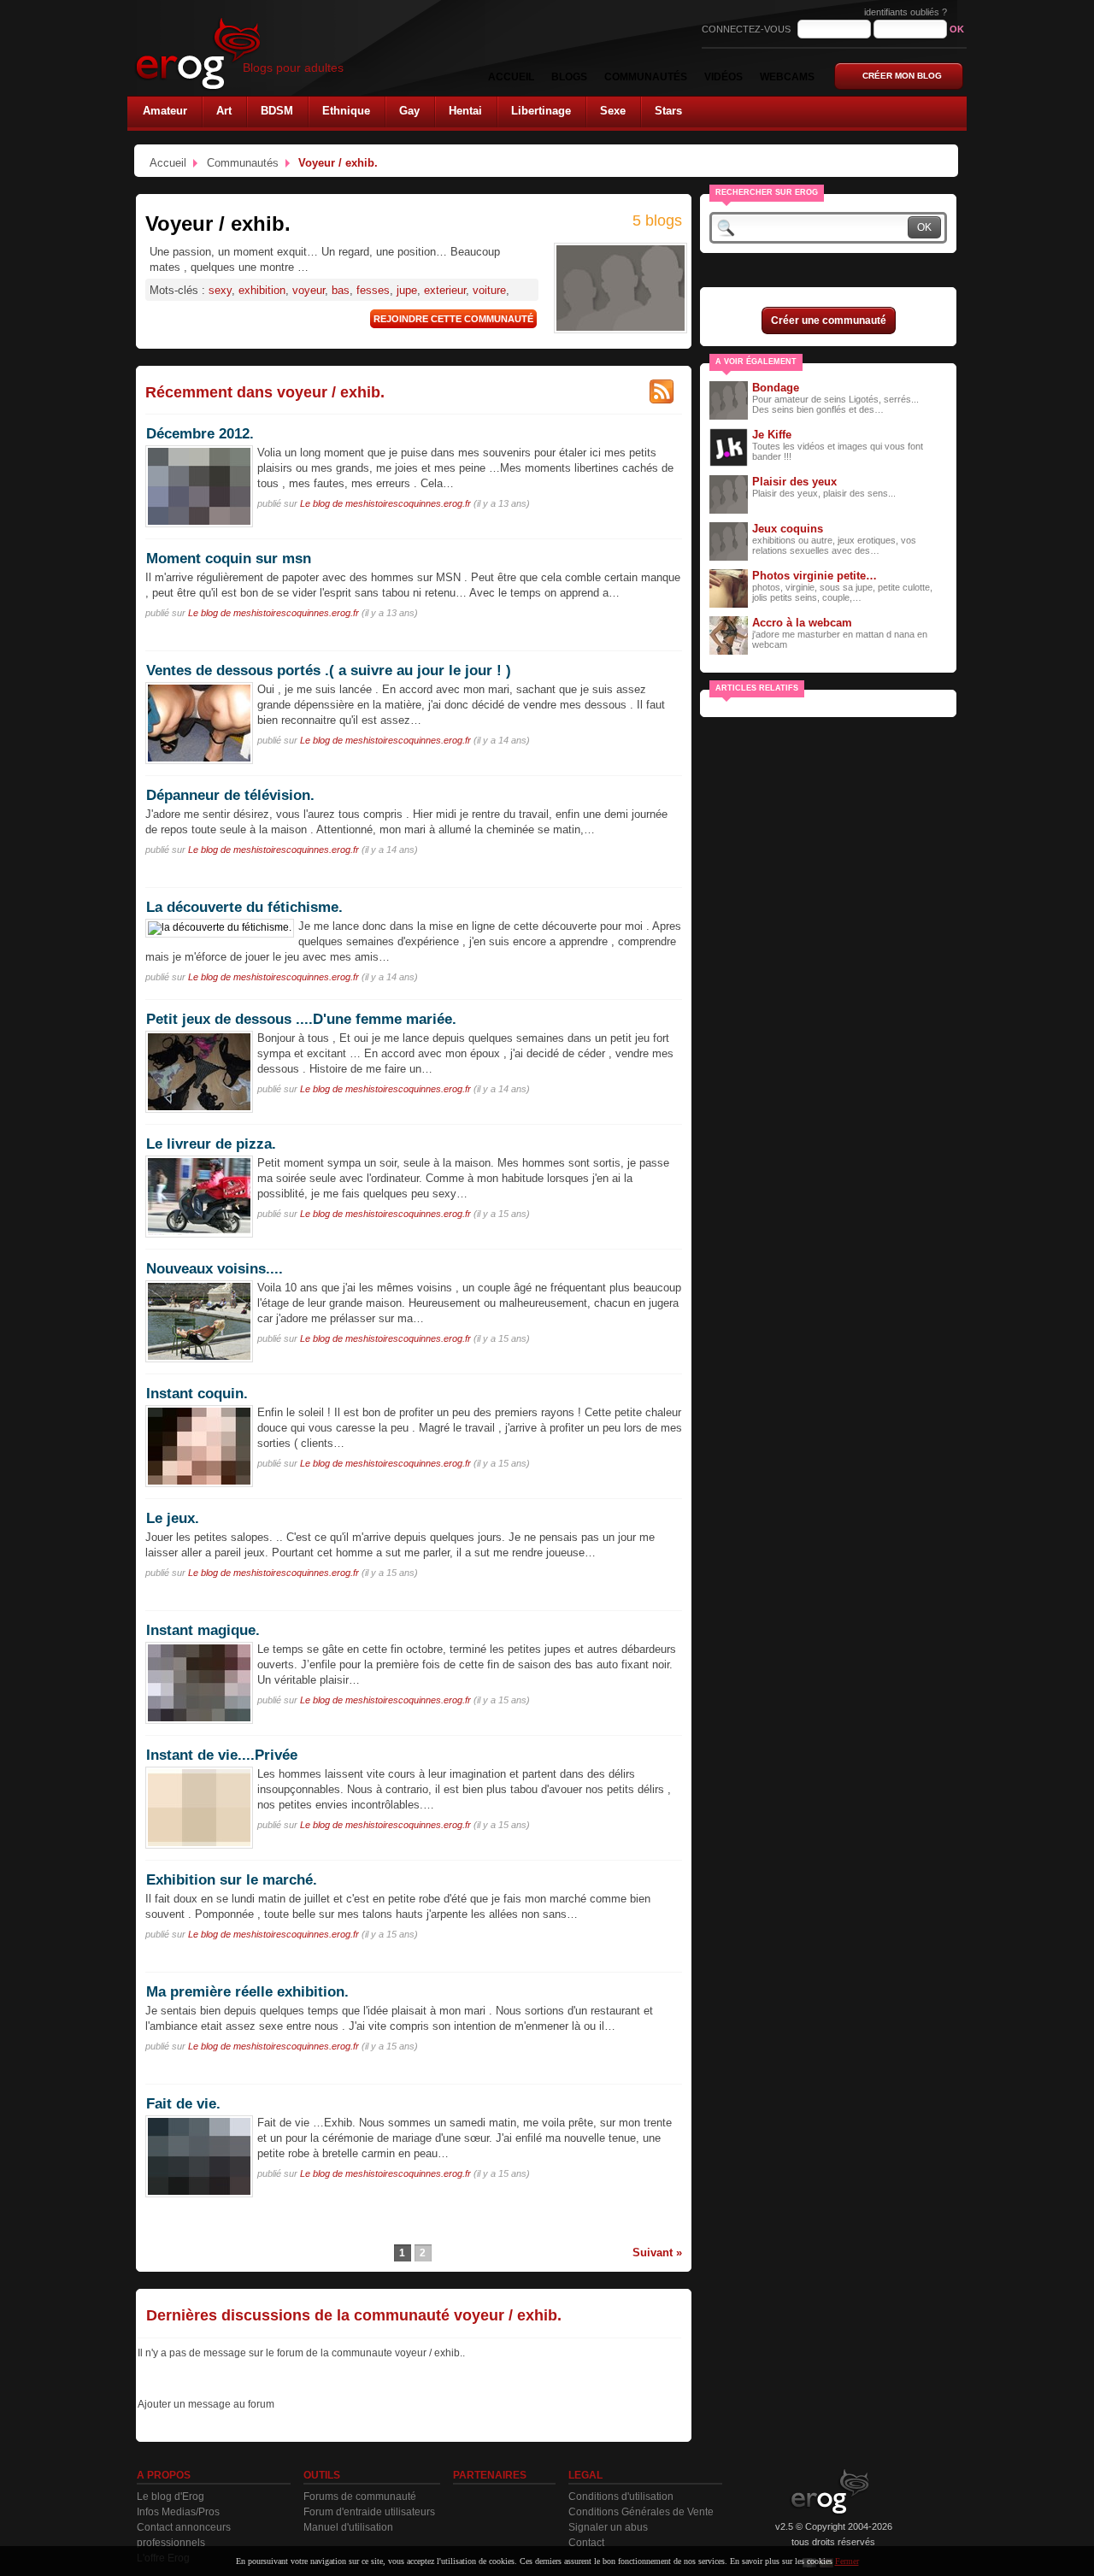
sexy (220, 290)
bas (341, 290)
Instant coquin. (197, 1393)
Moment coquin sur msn (229, 558)
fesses (373, 290)
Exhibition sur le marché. (232, 1879)
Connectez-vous (747, 29)
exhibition (262, 290)
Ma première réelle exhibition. (247, 1991)
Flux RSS (662, 391)
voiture (489, 290)
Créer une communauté (829, 321)
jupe (407, 290)
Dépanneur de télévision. (230, 795)
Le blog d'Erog (171, 2497)
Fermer (847, 2561)
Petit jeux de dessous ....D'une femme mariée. (301, 1019)
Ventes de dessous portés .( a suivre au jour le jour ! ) (329, 670)
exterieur (445, 290)
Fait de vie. (183, 2103)
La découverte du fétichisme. (244, 907)
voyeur (309, 290)
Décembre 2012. (200, 433)
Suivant (653, 2253)
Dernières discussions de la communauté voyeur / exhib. (354, 2315)
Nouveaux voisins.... (215, 1268)
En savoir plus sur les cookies (781, 2561)
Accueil (168, 163)
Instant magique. (203, 1630)
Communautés (243, 163)
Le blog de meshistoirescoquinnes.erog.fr (385, 503)
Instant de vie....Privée (222, 1755)
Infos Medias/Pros (178, 2512)
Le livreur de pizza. (211, 1144)
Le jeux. (173, 1518)
